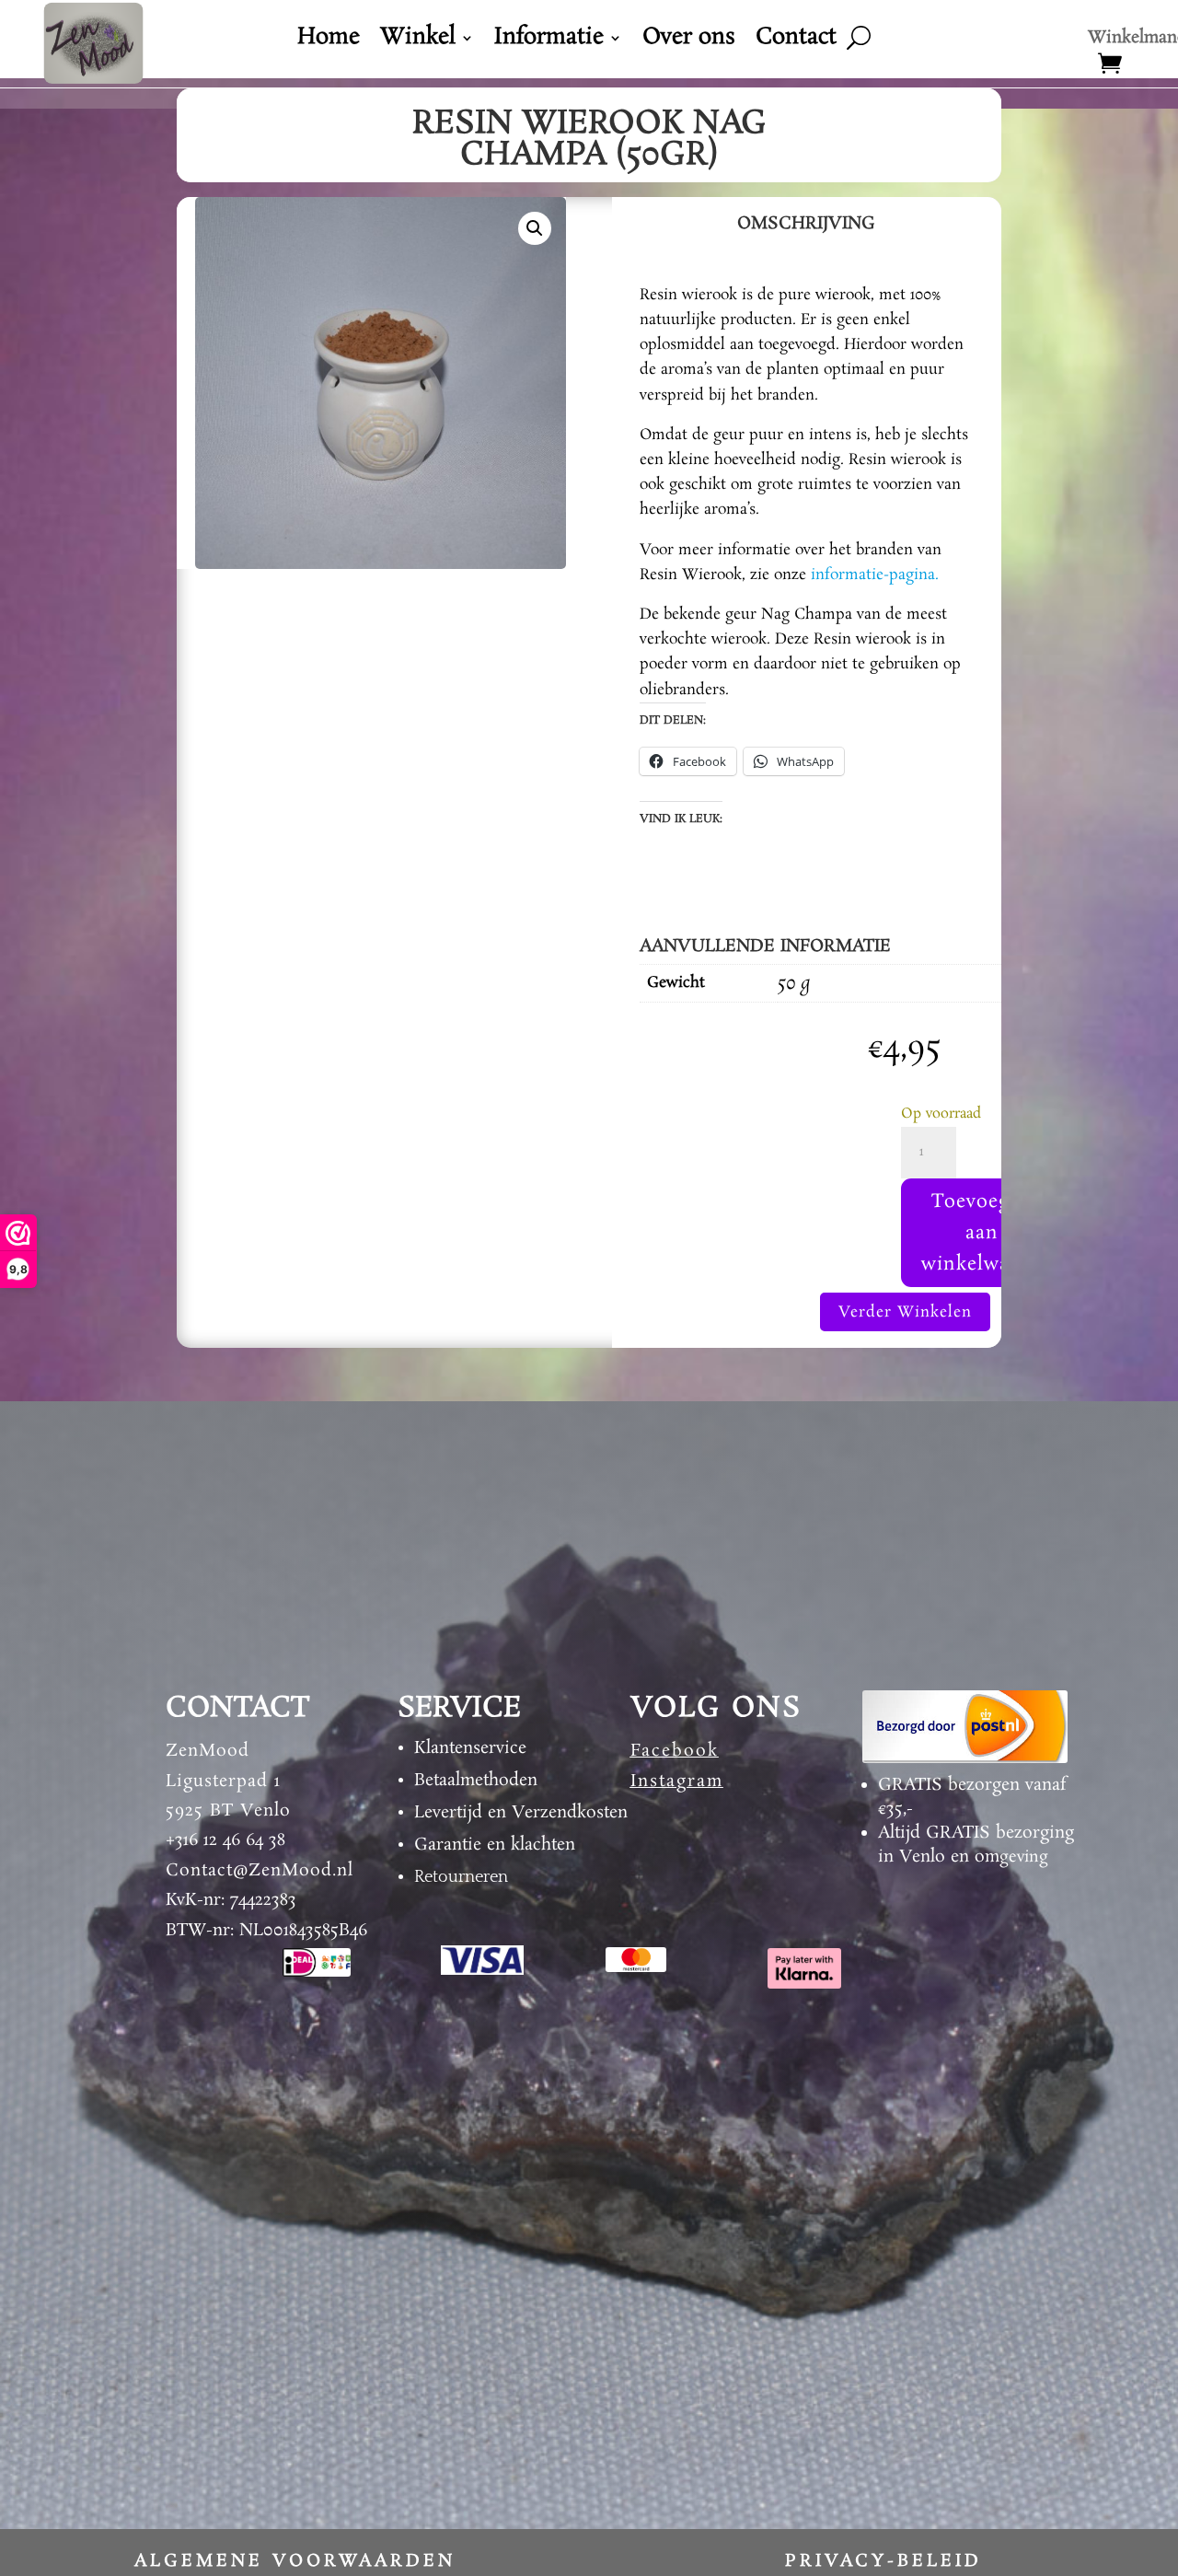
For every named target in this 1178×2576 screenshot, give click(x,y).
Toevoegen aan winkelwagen (982, 1233)
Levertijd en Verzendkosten (521, 1813)
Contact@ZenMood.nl (260, 1871)
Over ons (689, 41)
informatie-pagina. (875, 575)
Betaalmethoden (476, 1781)
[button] (535, 228)
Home (329, 41)
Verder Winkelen (905, 1312)
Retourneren (461, 1877)
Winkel (418, 41)
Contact (796, 41)
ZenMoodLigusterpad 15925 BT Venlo (228, 1781)
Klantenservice (470, 1748)
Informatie (549, 41)
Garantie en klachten (495, 1845)
